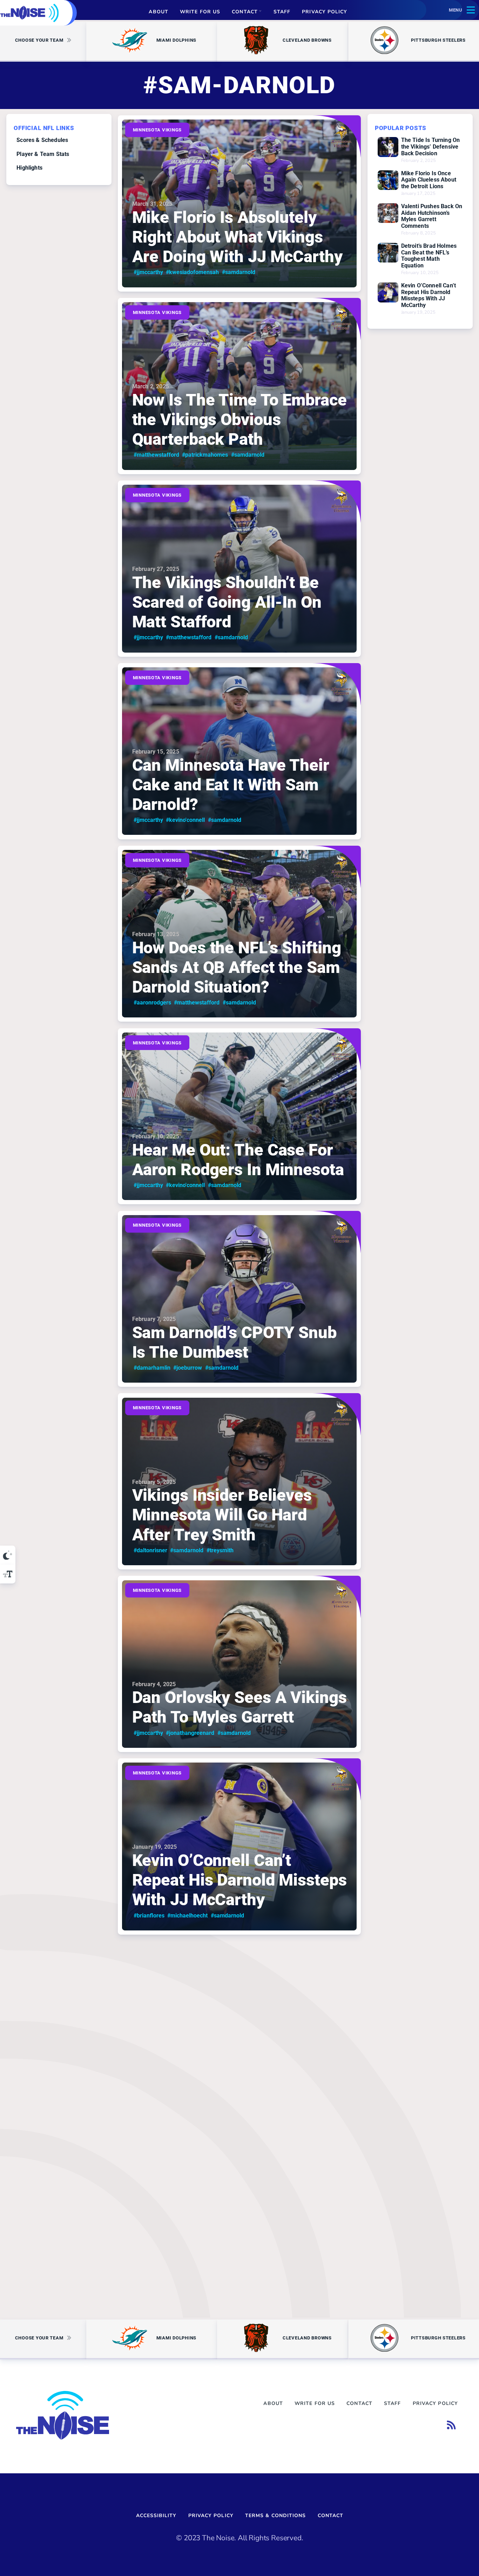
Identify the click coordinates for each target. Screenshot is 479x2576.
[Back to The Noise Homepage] (29, 13)
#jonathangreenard (190, 1733)
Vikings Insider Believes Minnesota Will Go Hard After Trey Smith (222, 1515)
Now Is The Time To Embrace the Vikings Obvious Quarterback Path (239, 420)
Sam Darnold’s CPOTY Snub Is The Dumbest (234, 1342)
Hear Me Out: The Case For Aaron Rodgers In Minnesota (238, 1160)
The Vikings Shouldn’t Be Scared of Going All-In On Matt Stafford (227, 602)
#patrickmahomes (205, 455)
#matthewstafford (156, 455)
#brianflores (149, 1916)
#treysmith (220, 1550)
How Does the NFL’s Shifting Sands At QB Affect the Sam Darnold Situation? (237, 967)
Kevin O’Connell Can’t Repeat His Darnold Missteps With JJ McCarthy (239, 1880)
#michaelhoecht (188, 1916)
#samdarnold (239, 272)
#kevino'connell (186, 820)
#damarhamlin (152, 1368)
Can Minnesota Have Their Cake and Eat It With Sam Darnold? (231, 785)
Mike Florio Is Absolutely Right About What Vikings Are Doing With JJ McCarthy (237, 237)
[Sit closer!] (8, 1574)
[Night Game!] (8, 1555)
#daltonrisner (150, 1550)
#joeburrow (188, 1368)
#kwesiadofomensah (193, 272)
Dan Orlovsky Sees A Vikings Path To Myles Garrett (239, 1708)
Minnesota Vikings (157, 130)
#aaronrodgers (152, 1003)
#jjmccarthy (148, 272)
